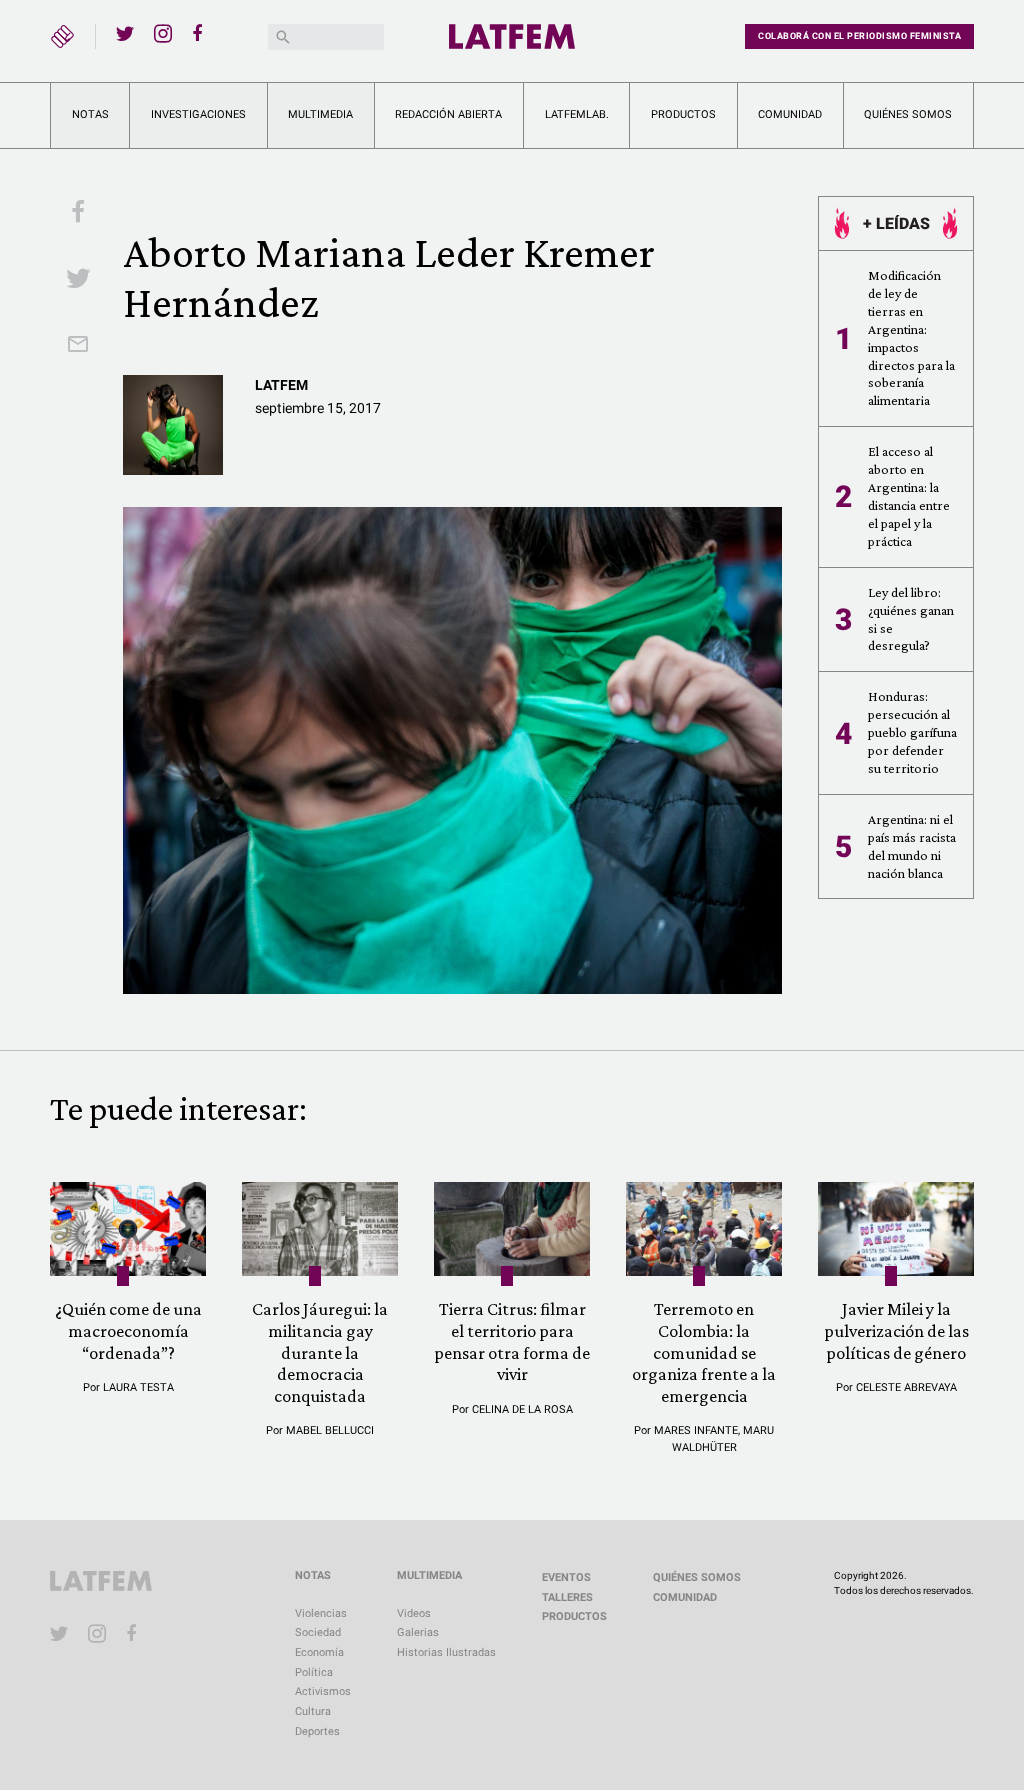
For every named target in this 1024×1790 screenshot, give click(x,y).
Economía (319, 1652)
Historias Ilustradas (446, 1652)
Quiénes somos (908, 114)
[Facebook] (201, 33)
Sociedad (318, 1632)
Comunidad (790, 114)
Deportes (317, 1731)
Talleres (567, 1597)
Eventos (566, 1577)
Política (314, 1672)
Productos (683, 114)
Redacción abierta (448, 114)
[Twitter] (125, 33)
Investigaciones (198, 114)
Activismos (323, 1691)
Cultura (313, 1711)
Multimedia (320, 114)
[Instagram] (163, 33)
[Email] (78, 346)
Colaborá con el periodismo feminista (859, 36)
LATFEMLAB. (577, 114)
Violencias (321, 1613)
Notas (90, 114)
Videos (414, 1613)
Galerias (418, 1632)
